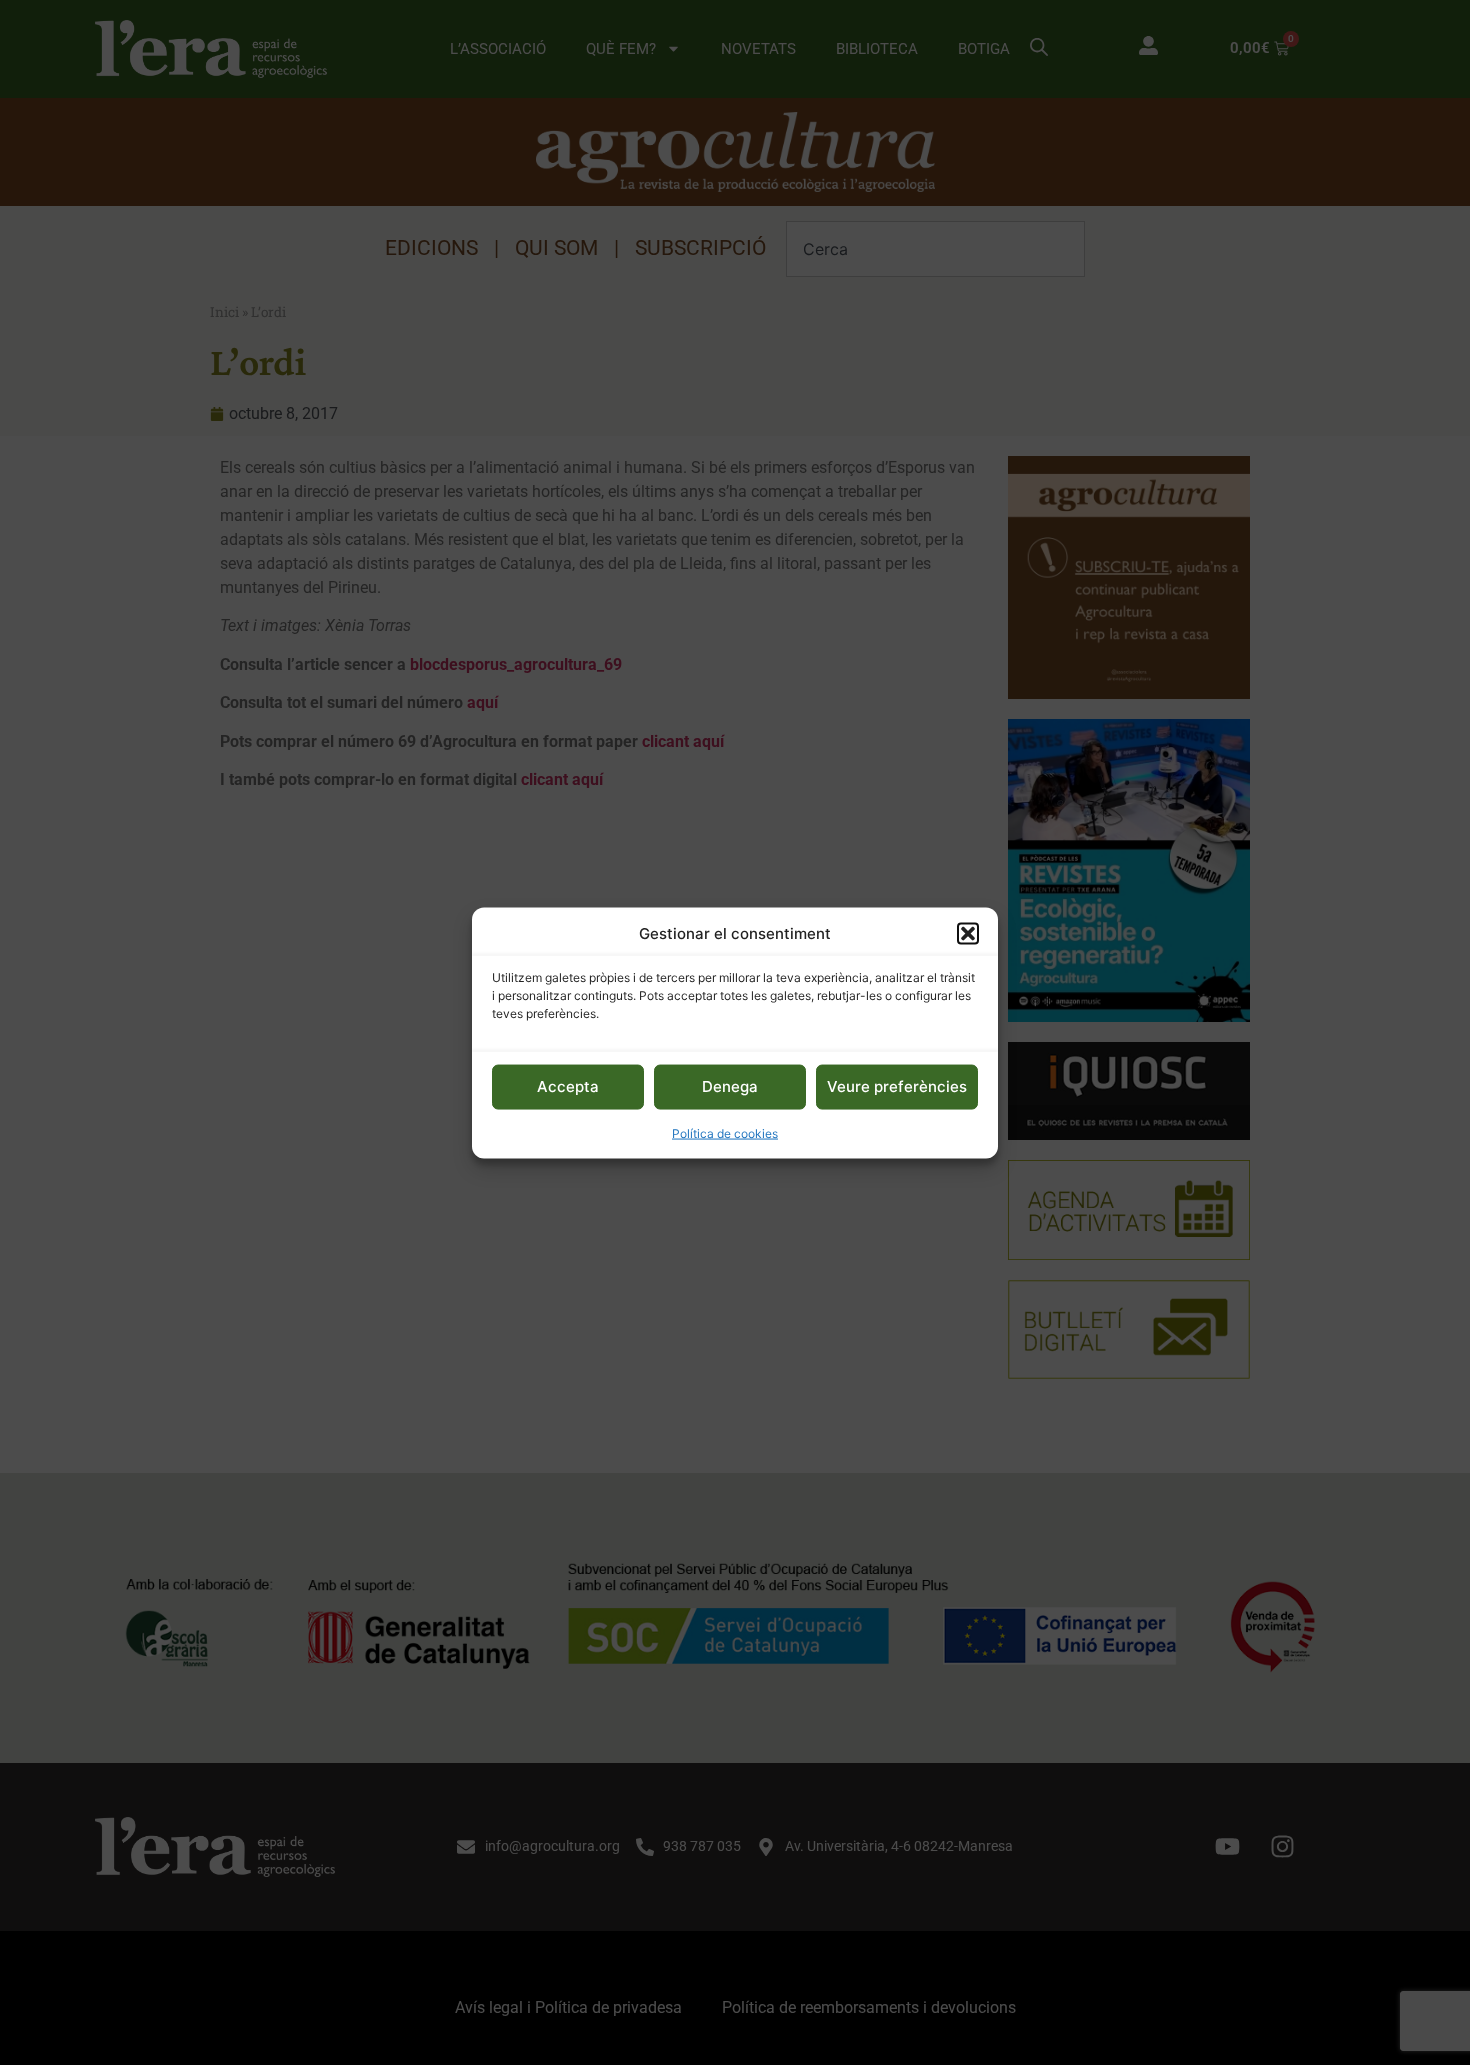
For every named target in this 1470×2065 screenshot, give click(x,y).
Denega (730, 1085)
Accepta (568, 1085)
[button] (968, 933)
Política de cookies (725, 1132)
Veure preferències (897, 1085)
